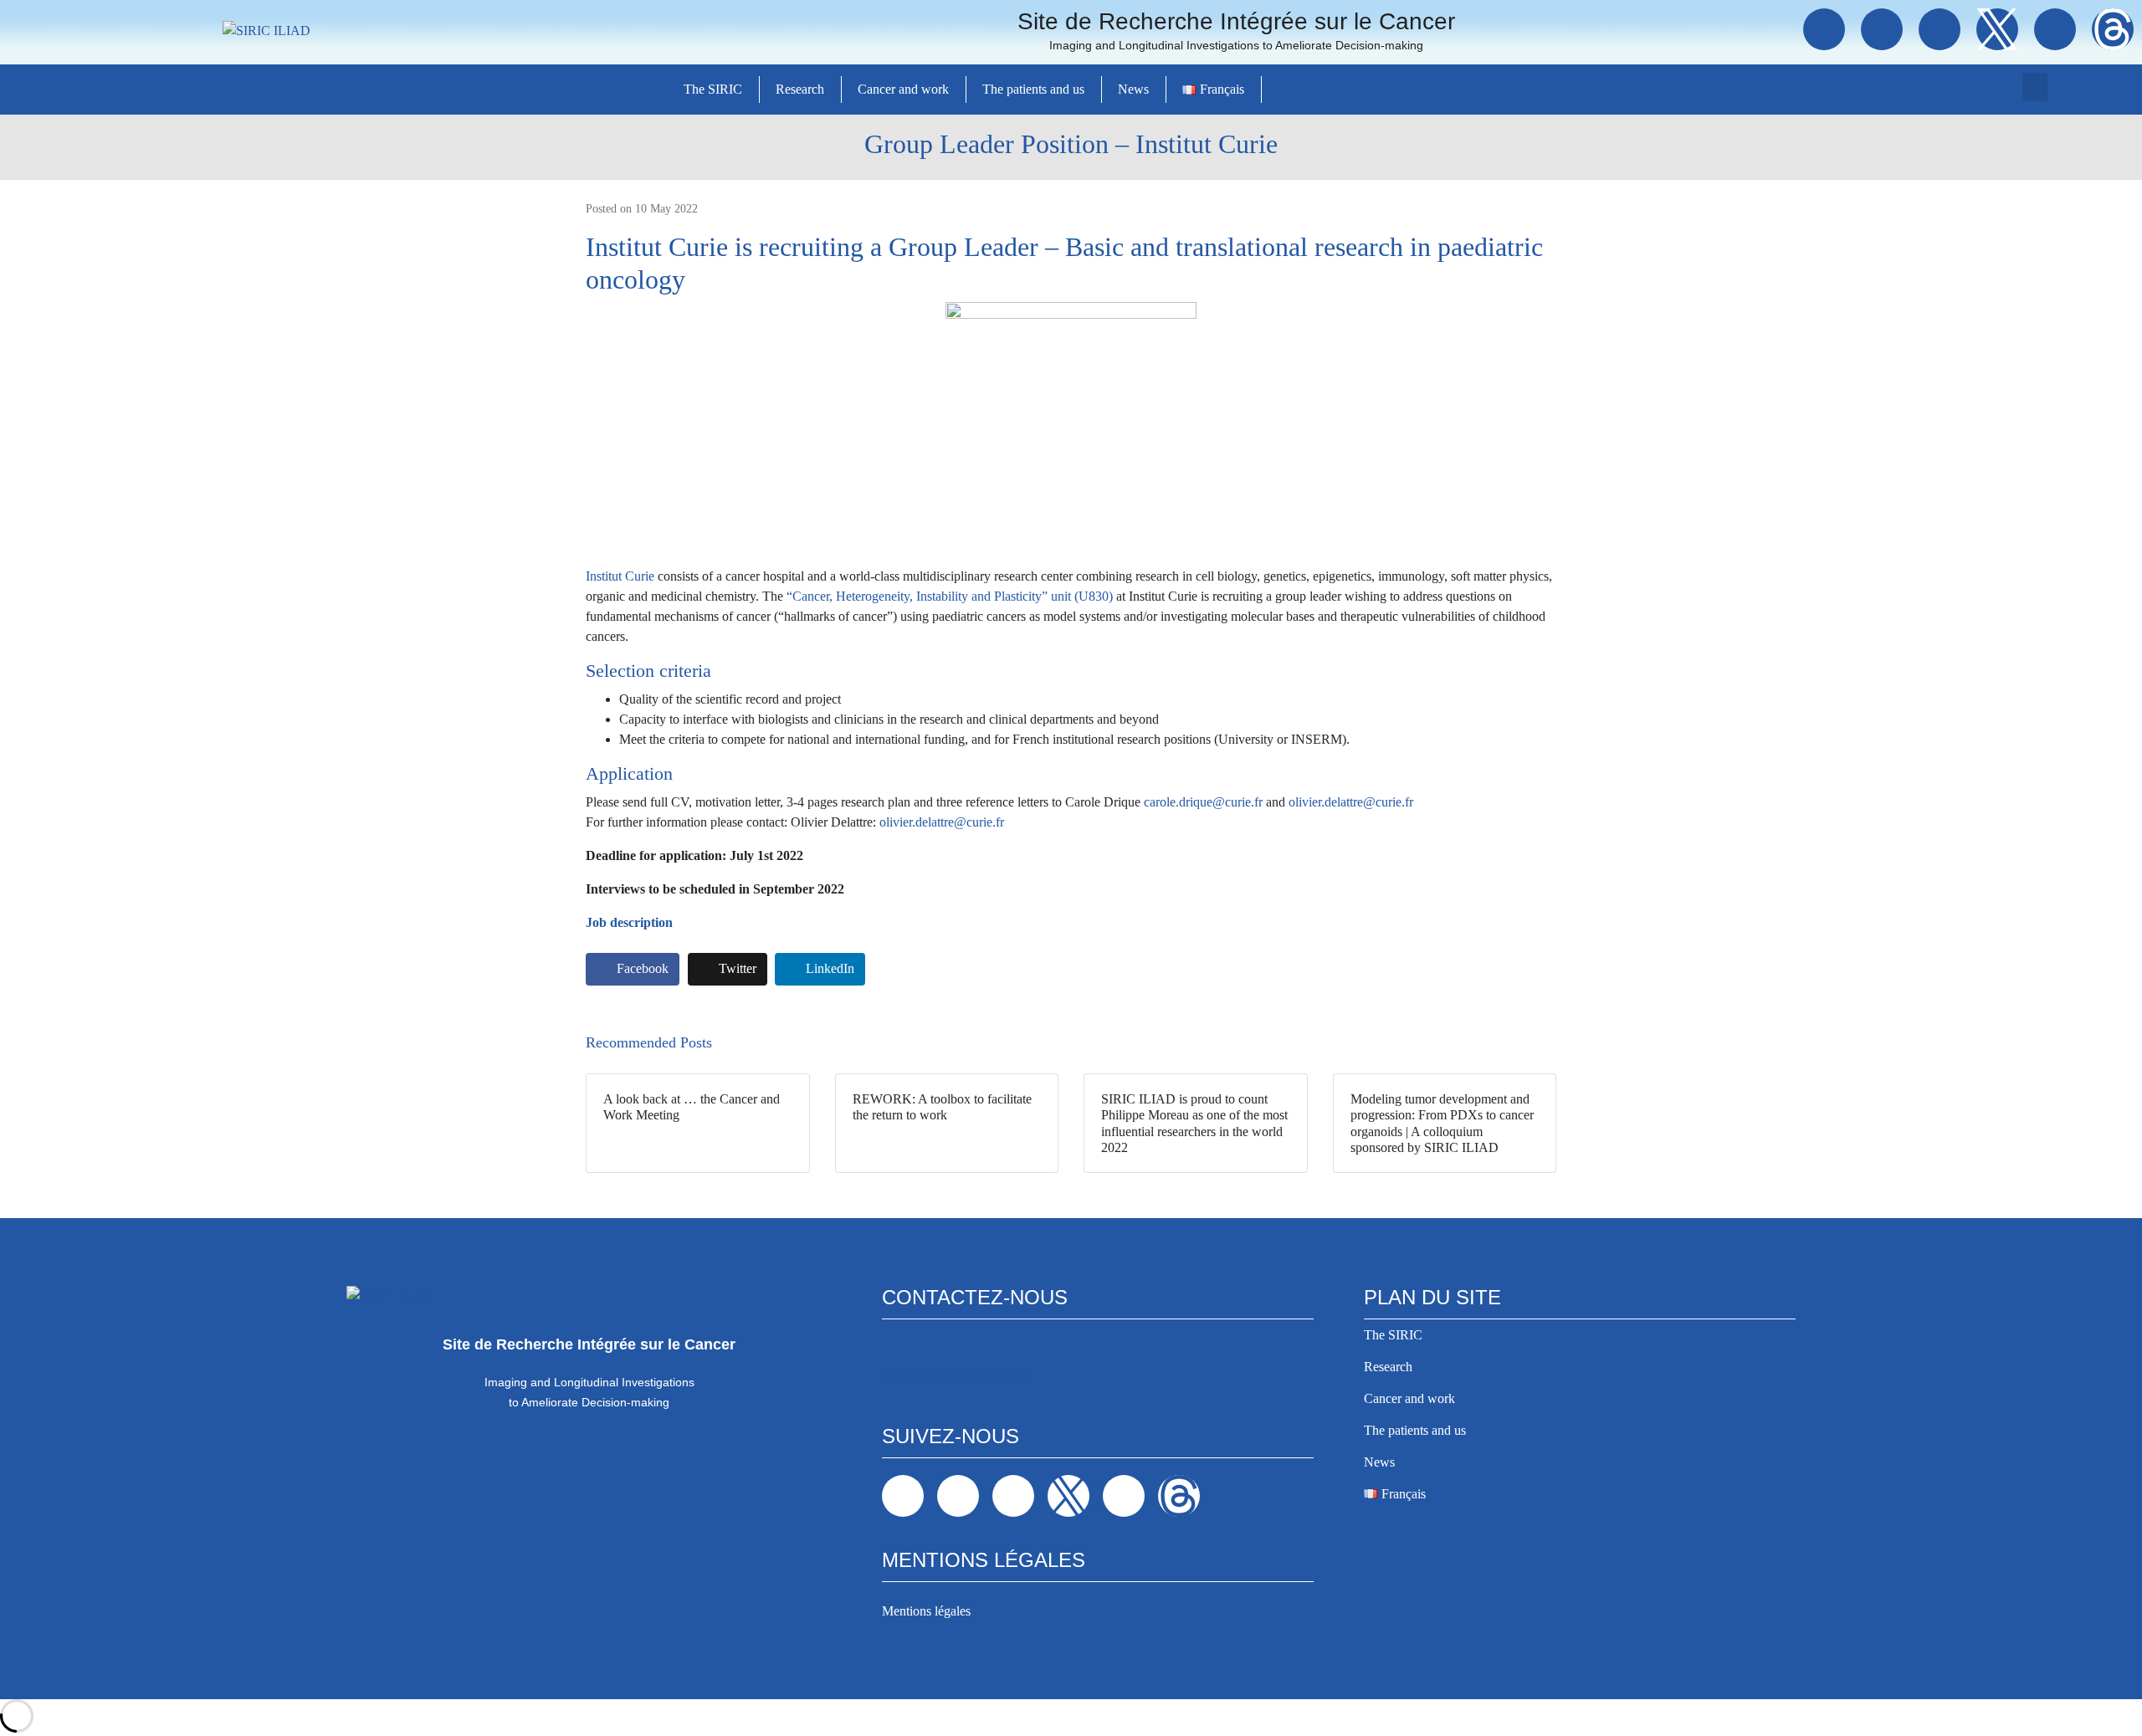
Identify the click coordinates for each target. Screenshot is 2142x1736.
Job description (629, 922)
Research (800, 89)
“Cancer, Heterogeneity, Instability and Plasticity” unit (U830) (950, 596)
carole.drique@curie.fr (1203, 802)
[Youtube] (2055, 29)
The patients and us (1033, 89)
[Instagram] (1940, 29)
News (1133, 89)
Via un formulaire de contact (957, 1375)
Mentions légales (926, 1611)
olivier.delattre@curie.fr (1351, 802)
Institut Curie (620, 576)
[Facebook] (1824, 29)
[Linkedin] (1882, 29)
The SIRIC (713, 89)
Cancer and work (903, 89)
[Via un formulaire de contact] (894, 1348)
